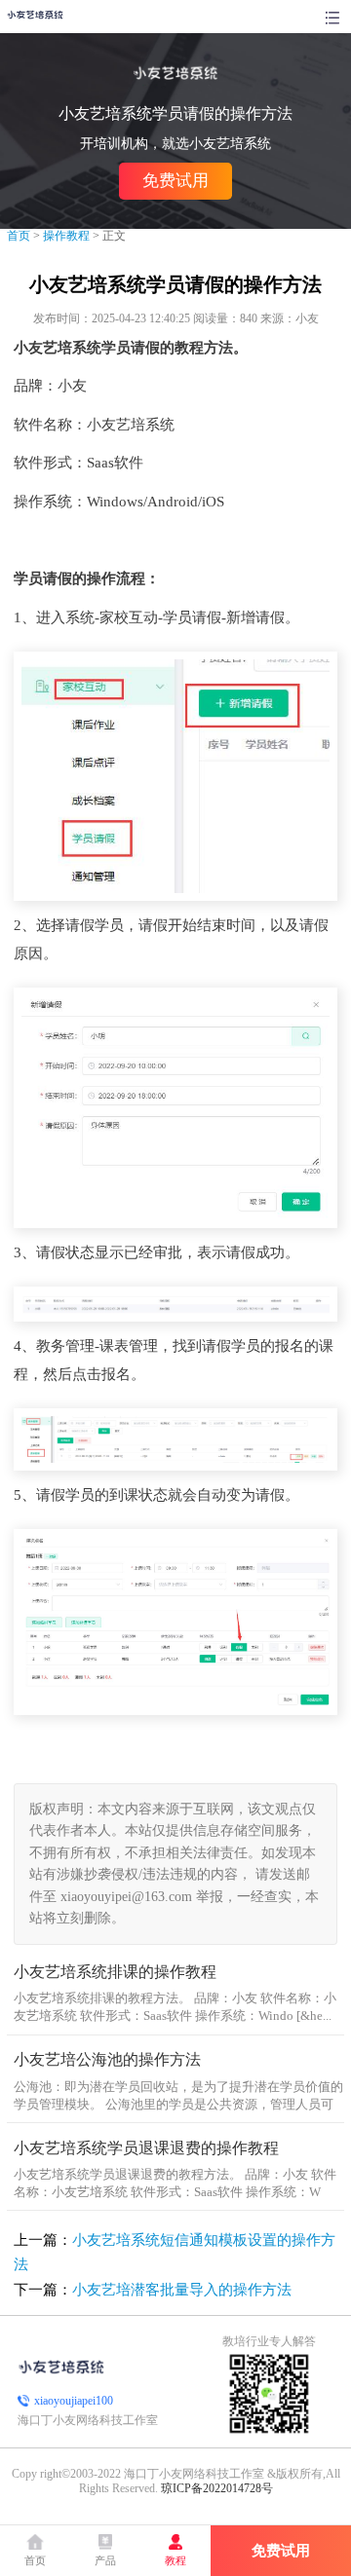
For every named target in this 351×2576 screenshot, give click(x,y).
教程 (175, 2561)
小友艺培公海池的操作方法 (107, 2060)
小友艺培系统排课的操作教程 (115, 1972)
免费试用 (175, 181)
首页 (19, 236)
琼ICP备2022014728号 (217, 2488)
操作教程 (66, 236)
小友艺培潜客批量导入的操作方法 (182, 2289)
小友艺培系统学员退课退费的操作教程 (146, 2148)
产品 (105, 2561)
